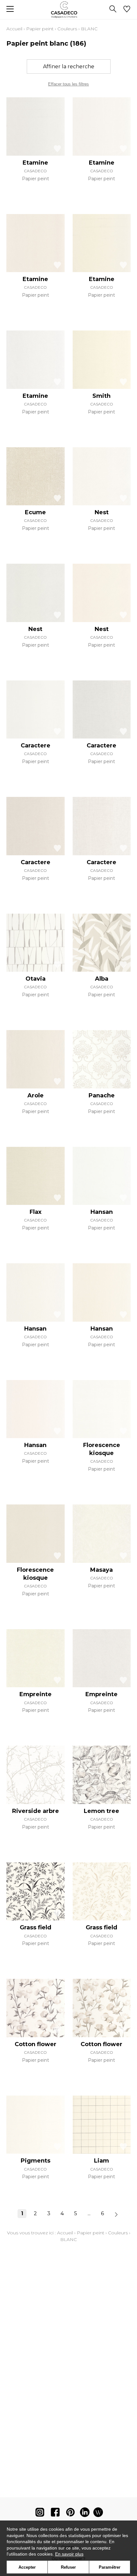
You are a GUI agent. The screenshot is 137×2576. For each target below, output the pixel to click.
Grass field (36, 1927)
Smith (101, 396)
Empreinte (36, 1694)
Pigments (36, 2161)
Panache (102, 1095)
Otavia (36, 979)
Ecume (35, 512)
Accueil (14, 29)
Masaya (101, 1570)
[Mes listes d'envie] (127, 10)
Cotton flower (36, 2044)
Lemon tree (101, 1811)
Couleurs (67, 29)
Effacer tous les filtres (68, 84)
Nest (102, 512)
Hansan (102, 1212)
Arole (36, 1095)
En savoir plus (69, 2554)
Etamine (35, 163)
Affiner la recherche (69, 67)
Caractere (36, 746)
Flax (36, 1212)
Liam (101, 2161)
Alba (102, 979)
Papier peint (40, 29)
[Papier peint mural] (98, 2514)
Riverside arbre (36, 1811)
